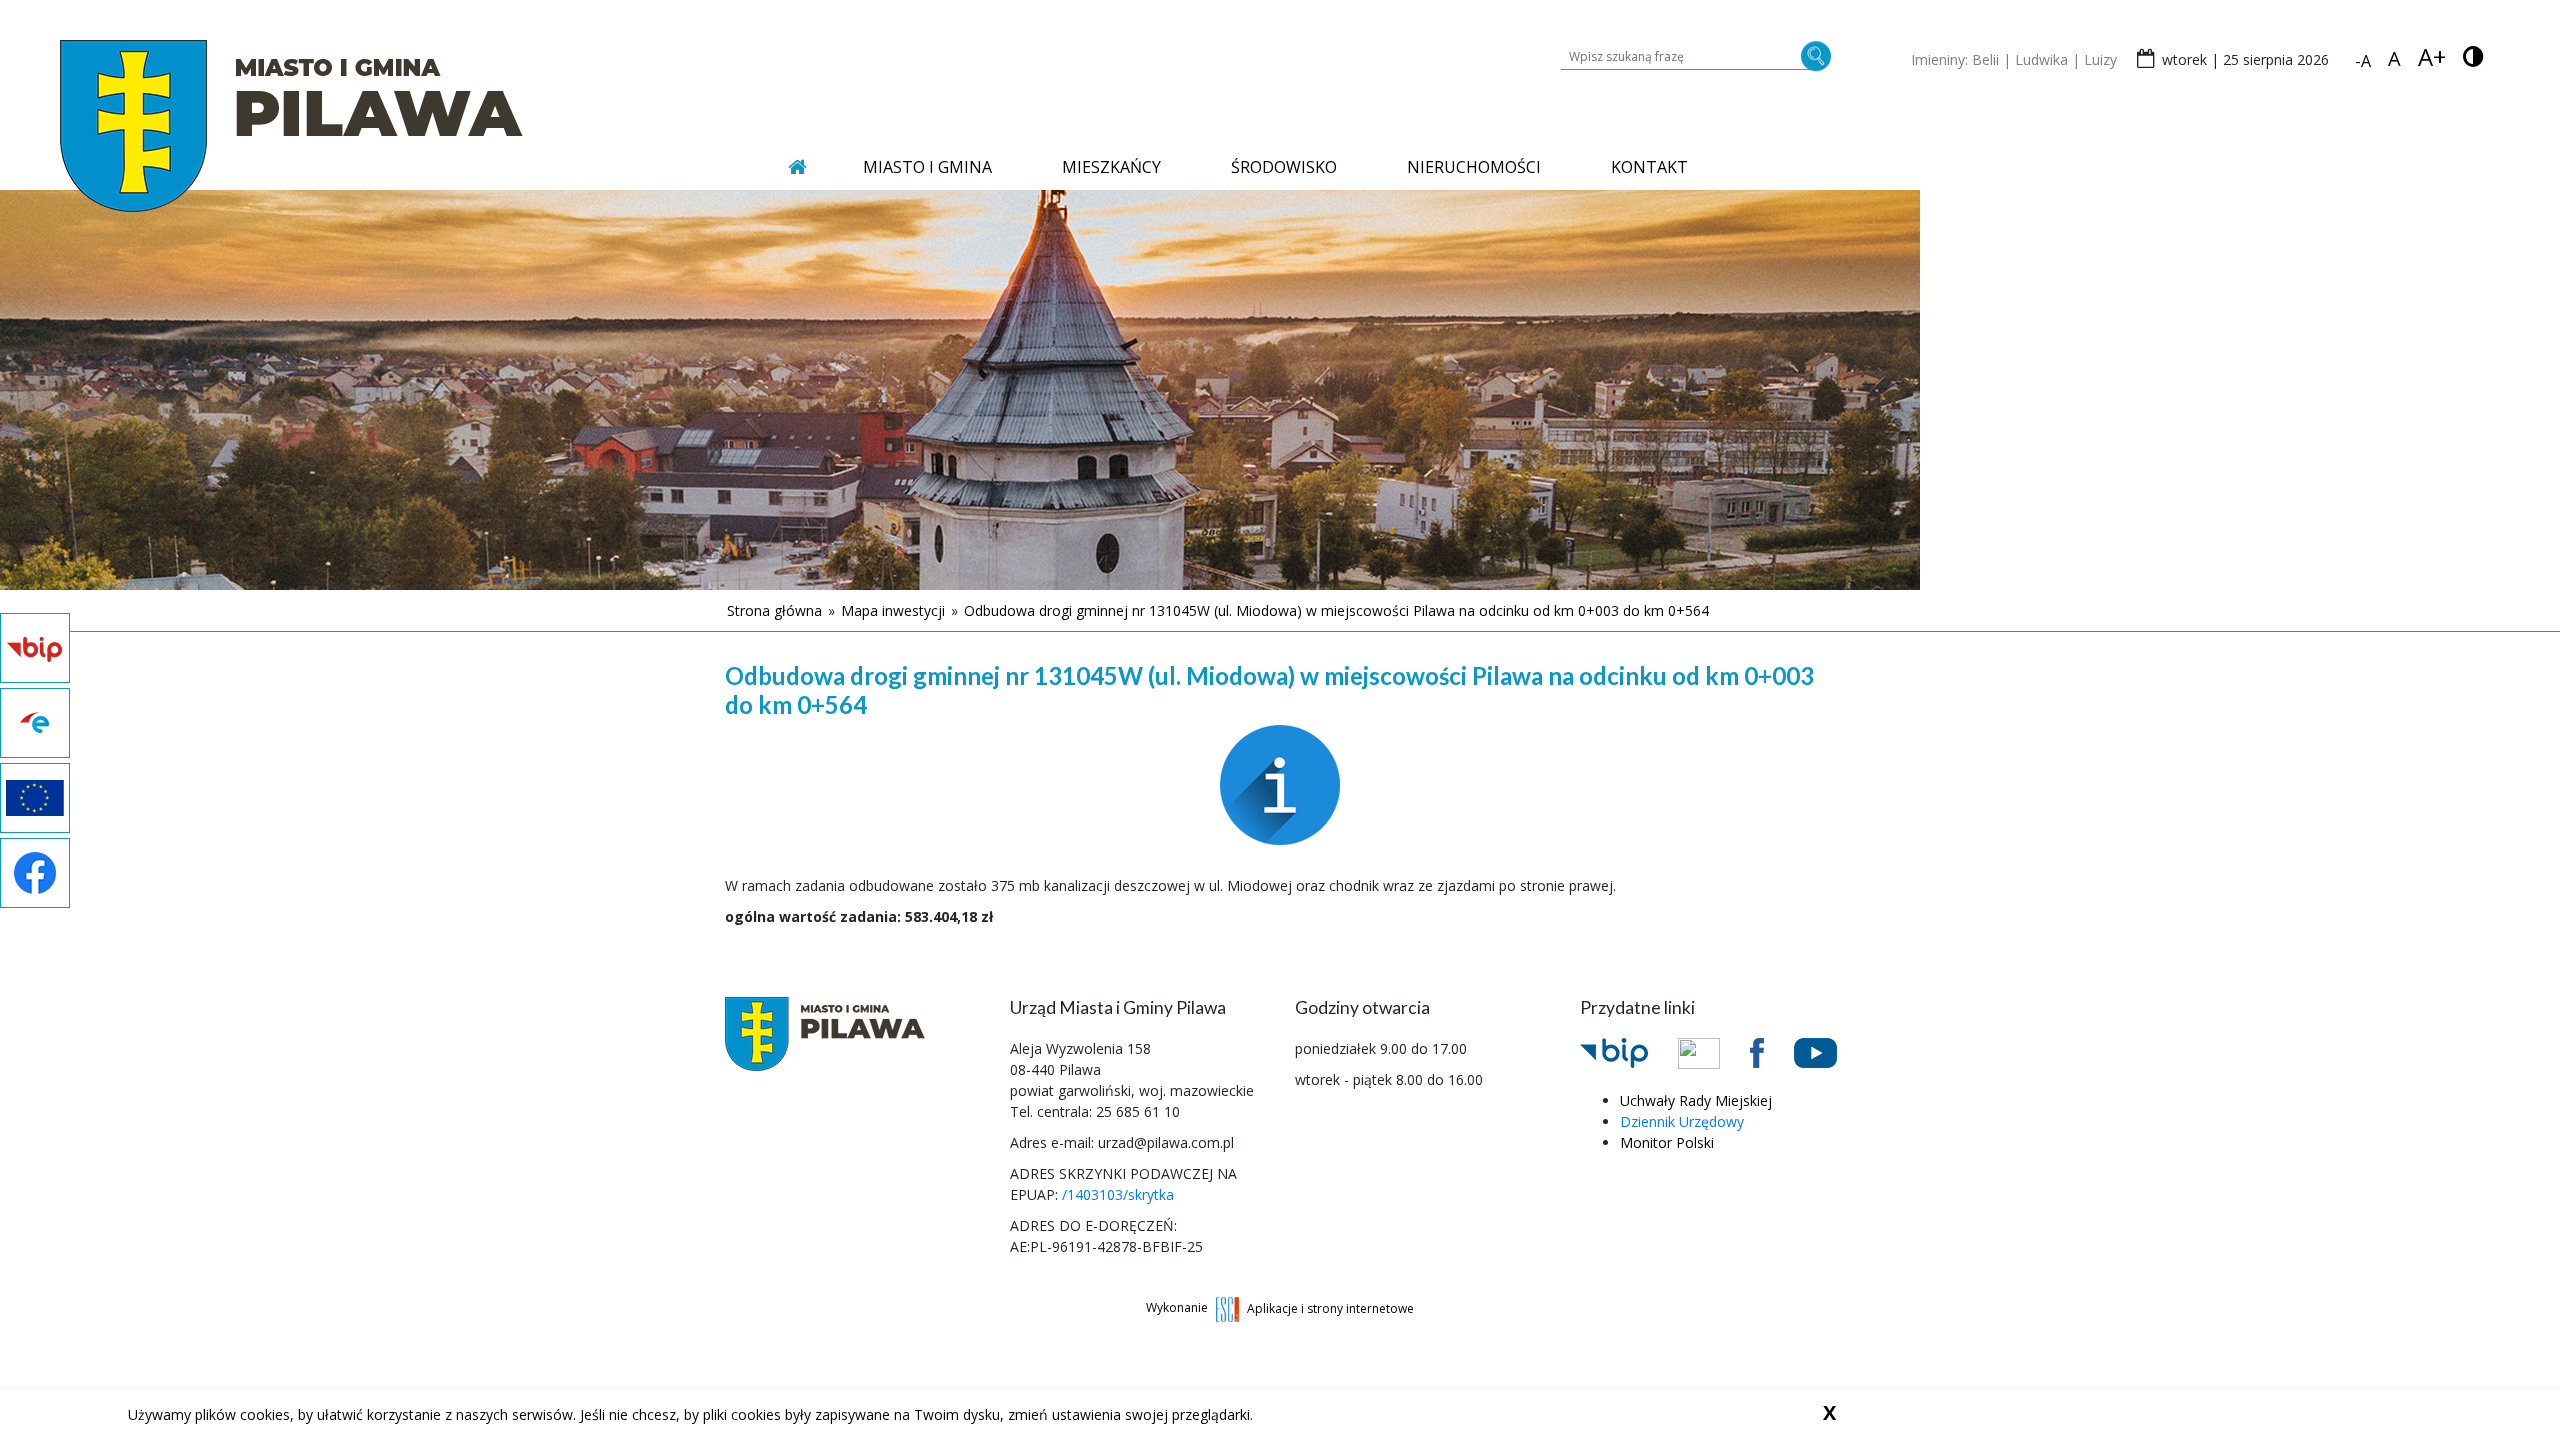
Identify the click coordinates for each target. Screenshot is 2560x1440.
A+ (2432, 57)
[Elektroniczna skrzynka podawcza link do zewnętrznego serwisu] (1714, 1052)
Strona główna (774, 610)
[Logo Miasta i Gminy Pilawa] (291, 125)
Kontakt (1649, 167)
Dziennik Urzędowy (1682, 1121)
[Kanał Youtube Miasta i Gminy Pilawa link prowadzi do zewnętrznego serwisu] (1830, 1051)
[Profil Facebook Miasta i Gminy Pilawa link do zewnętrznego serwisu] (1772, 1051)
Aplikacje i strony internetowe (1330, 1307)
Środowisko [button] (1284, 167)
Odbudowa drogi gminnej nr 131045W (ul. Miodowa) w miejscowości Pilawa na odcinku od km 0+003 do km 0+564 (1336, 610)
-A (2363, 61)
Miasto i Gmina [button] (927, 167)
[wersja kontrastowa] (2473, 56)
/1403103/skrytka (1118, 1194)
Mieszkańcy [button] (1111, 167)
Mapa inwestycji (893, 610)
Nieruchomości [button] (1474, 167)
